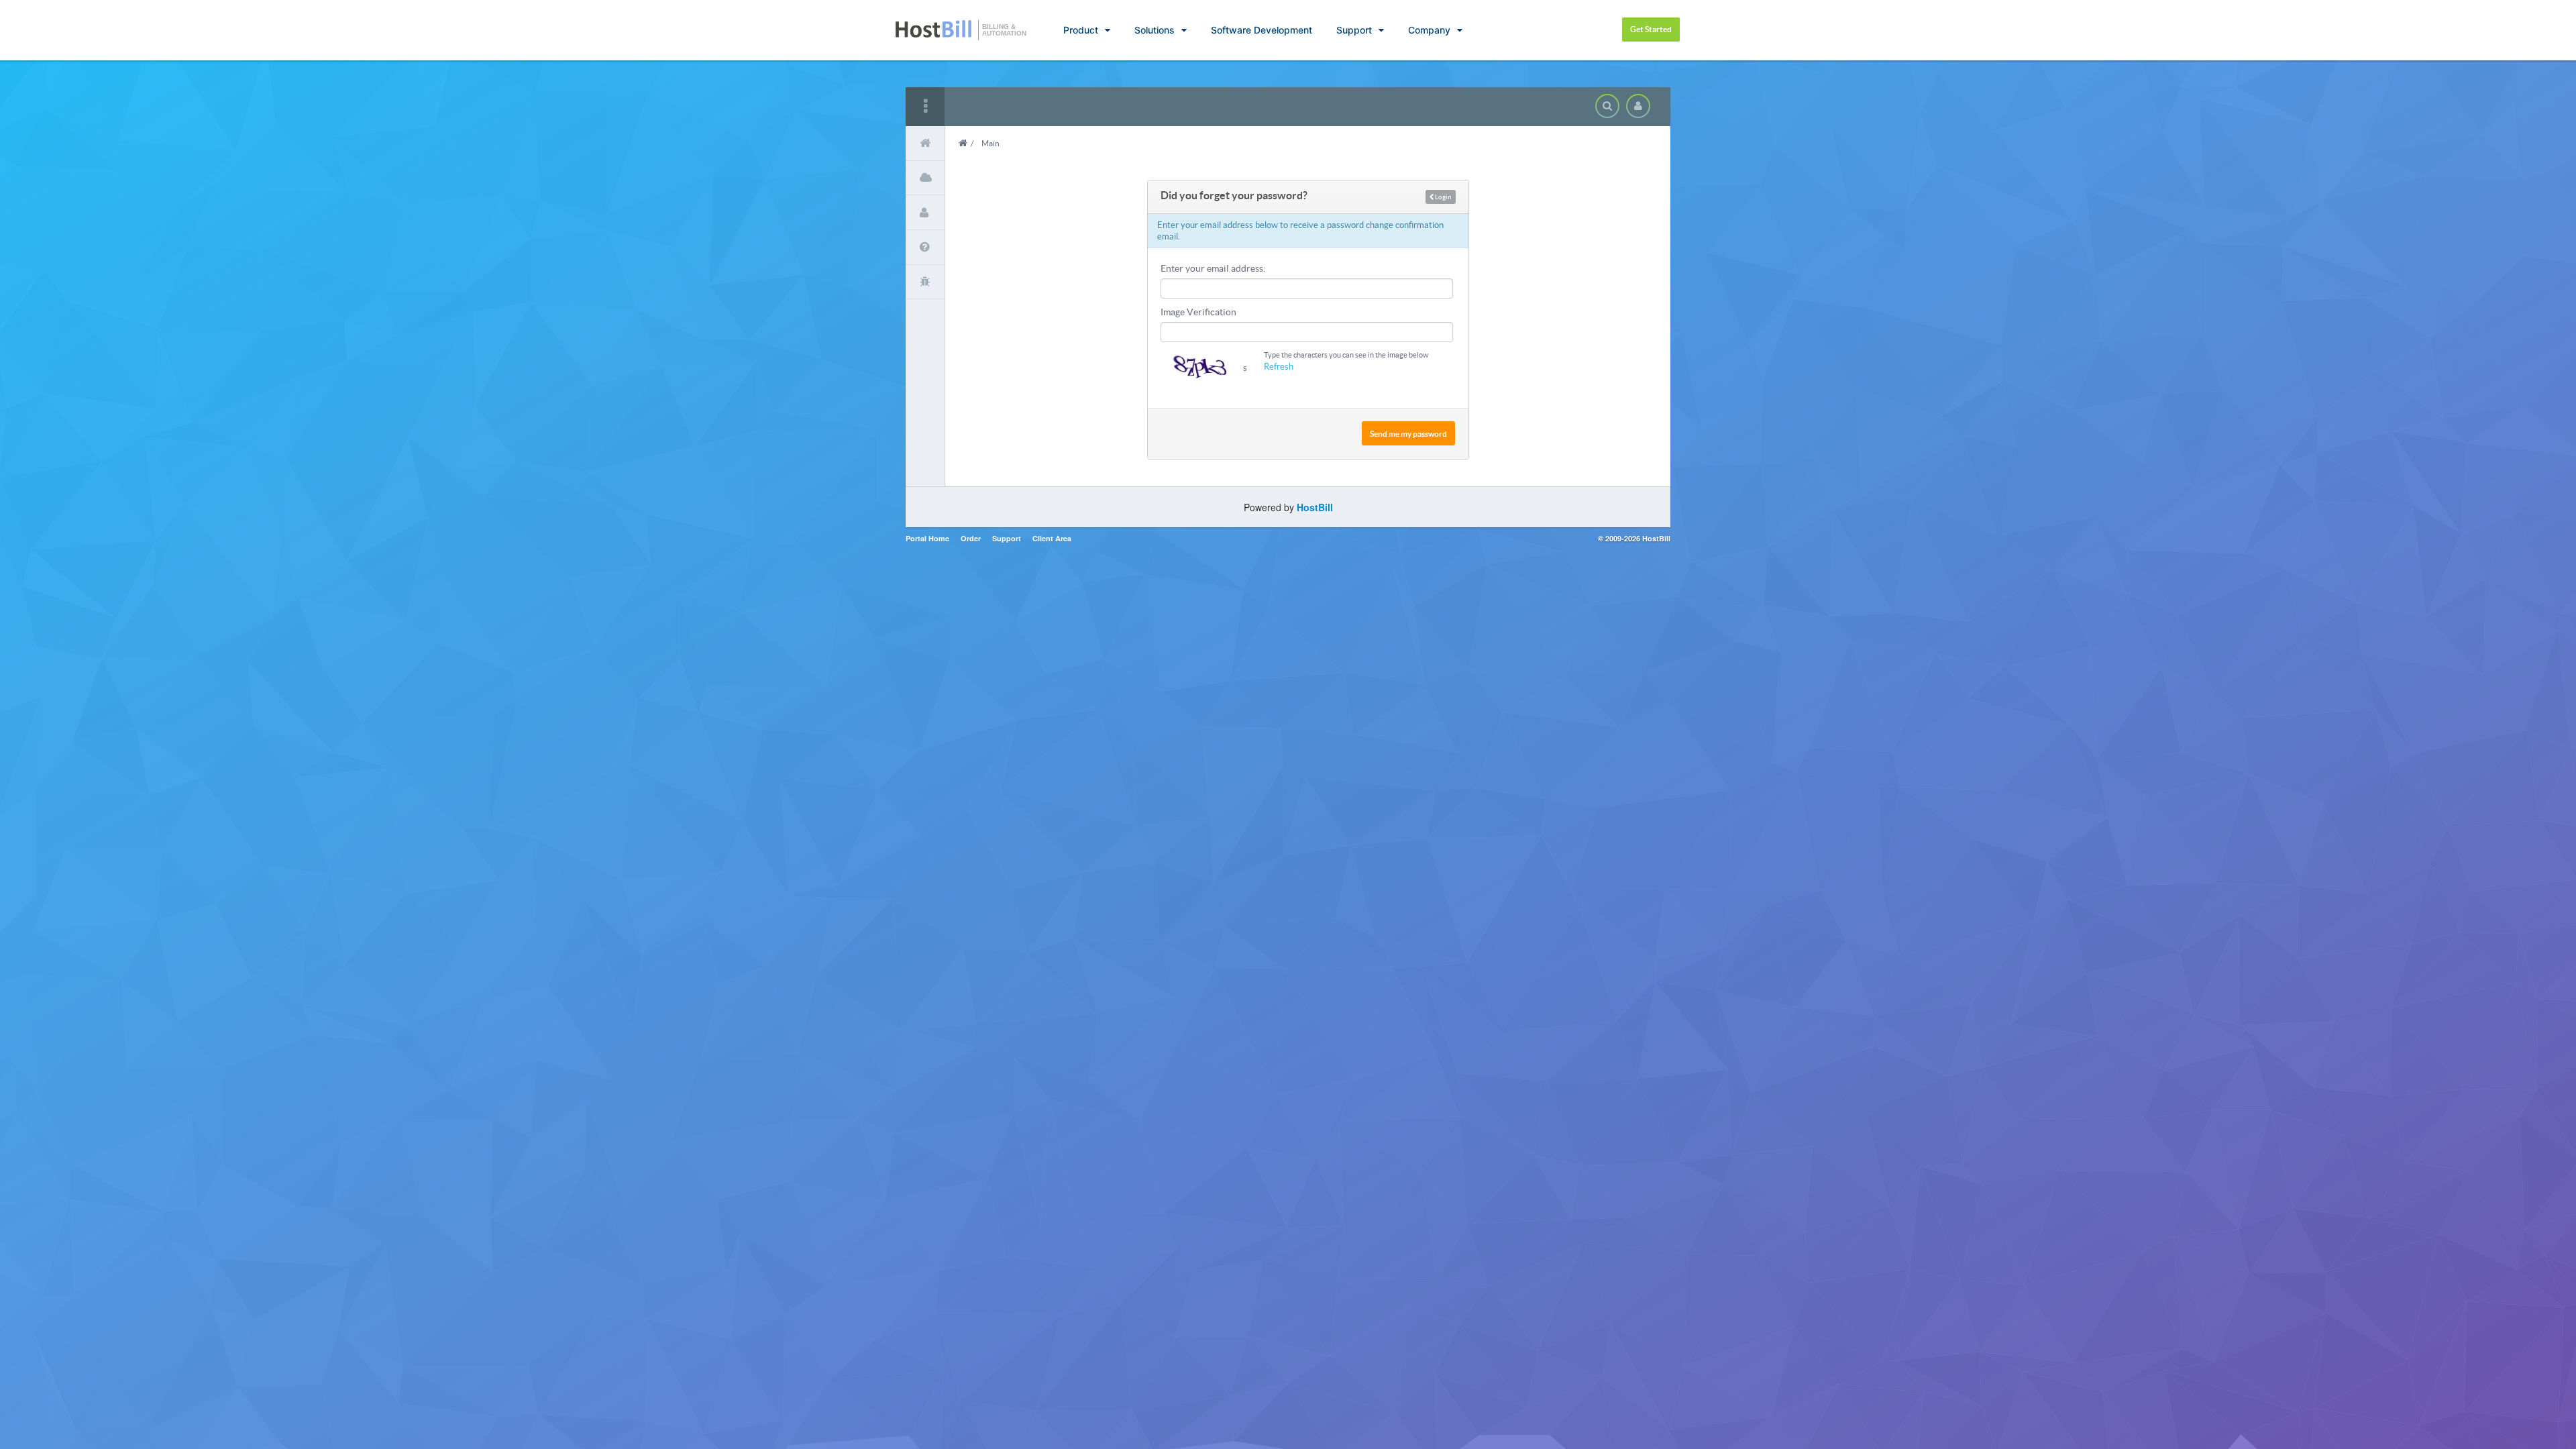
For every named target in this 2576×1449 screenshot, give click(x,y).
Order (971, 538)
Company (1429, 30)
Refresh (1279, 367)
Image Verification (1198, 312)
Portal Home (927, 538)
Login (1443, 197)
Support (1354, 30)
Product (1081, 30)
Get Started (1651, 29)
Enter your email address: (1213, 268)
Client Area (1052, 538)
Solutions (1155, 30)
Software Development (1262, 30)
